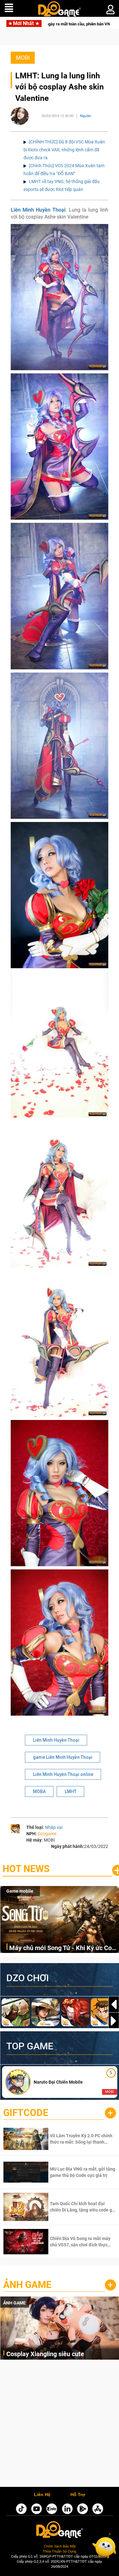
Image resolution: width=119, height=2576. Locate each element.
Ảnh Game (27, 2285)
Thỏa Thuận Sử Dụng (60, 2551)
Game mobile (20, 1891)
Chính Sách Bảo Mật (60, 2546)
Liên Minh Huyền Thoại (38, 210)
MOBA (39, 1791)
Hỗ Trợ (78, 2495)
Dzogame (47, 1834)
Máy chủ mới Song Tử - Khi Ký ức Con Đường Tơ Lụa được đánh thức (62, 1948)
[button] (114, 2021)
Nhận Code (74, 2139)
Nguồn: (86, 116)
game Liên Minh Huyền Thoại (63, 1757)
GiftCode (26, 2113)
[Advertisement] (60, 2425)
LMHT (71, 1791)
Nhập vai (54, 1827)
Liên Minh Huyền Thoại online (63, 1774)
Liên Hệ (42, 2495)
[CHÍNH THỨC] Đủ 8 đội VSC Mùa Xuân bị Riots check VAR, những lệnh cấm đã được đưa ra (64, 150)
